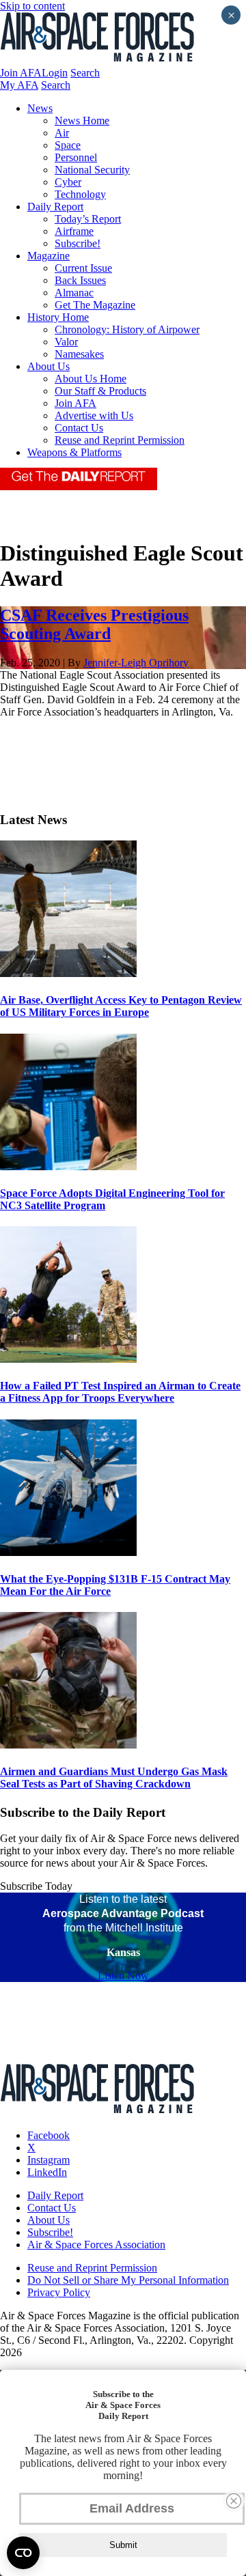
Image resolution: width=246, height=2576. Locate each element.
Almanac (74, 293)
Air (62, 133)
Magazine (49, 256)
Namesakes (79, 354)
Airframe (74, 231)
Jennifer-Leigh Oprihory (136, 663)
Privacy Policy (59, 2292)
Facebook (49, 2135)
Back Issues (80, 280)
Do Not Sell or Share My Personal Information (128, 2280)
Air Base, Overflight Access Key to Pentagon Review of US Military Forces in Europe (121, 1006)
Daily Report (55, 207)
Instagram (49, 2160)
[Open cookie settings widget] (23, 2553)
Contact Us (79, 428)
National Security (92, 170)
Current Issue (83, 268)
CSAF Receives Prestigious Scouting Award (94, 624)
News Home (82, 121)
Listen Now (123, 1976)
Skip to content (32, 6)
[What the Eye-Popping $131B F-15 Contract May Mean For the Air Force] (68, 1552)
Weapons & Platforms (74, 452)
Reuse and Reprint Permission (120, 440)
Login (55, 73)
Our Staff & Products (100, 391)
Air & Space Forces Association (96, 2245)
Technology (80, 194)
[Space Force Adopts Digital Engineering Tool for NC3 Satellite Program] (68, 1166)
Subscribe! (78, 243)
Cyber (68, 182)
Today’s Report (88, 219)
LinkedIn (47, 2172)
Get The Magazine (95, 305)
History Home (58, 317)
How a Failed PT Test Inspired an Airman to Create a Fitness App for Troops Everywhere (120, 1392)
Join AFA (21, 73)
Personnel (76, 157)
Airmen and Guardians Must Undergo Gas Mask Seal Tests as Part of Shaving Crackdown (114, 1778)
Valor (66, 342)
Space (68, 145)
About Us (49, 366)
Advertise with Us (94, 415)
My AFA (19, 85)
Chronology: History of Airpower (127, 329)
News (40, 108)
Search (85, 73)
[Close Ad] (234, 2501)
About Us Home (91, 379)
